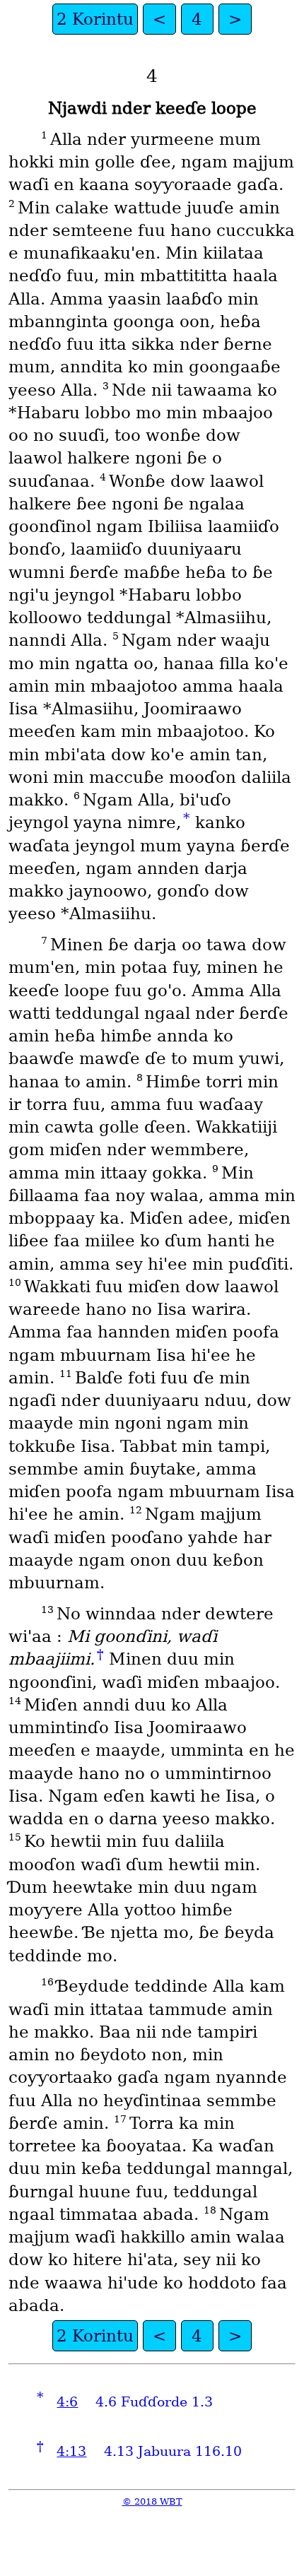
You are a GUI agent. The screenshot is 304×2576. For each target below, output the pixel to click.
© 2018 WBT (152, 2501)
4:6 (67, 2402)
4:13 (71, 2451)
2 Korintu (95, 19)
